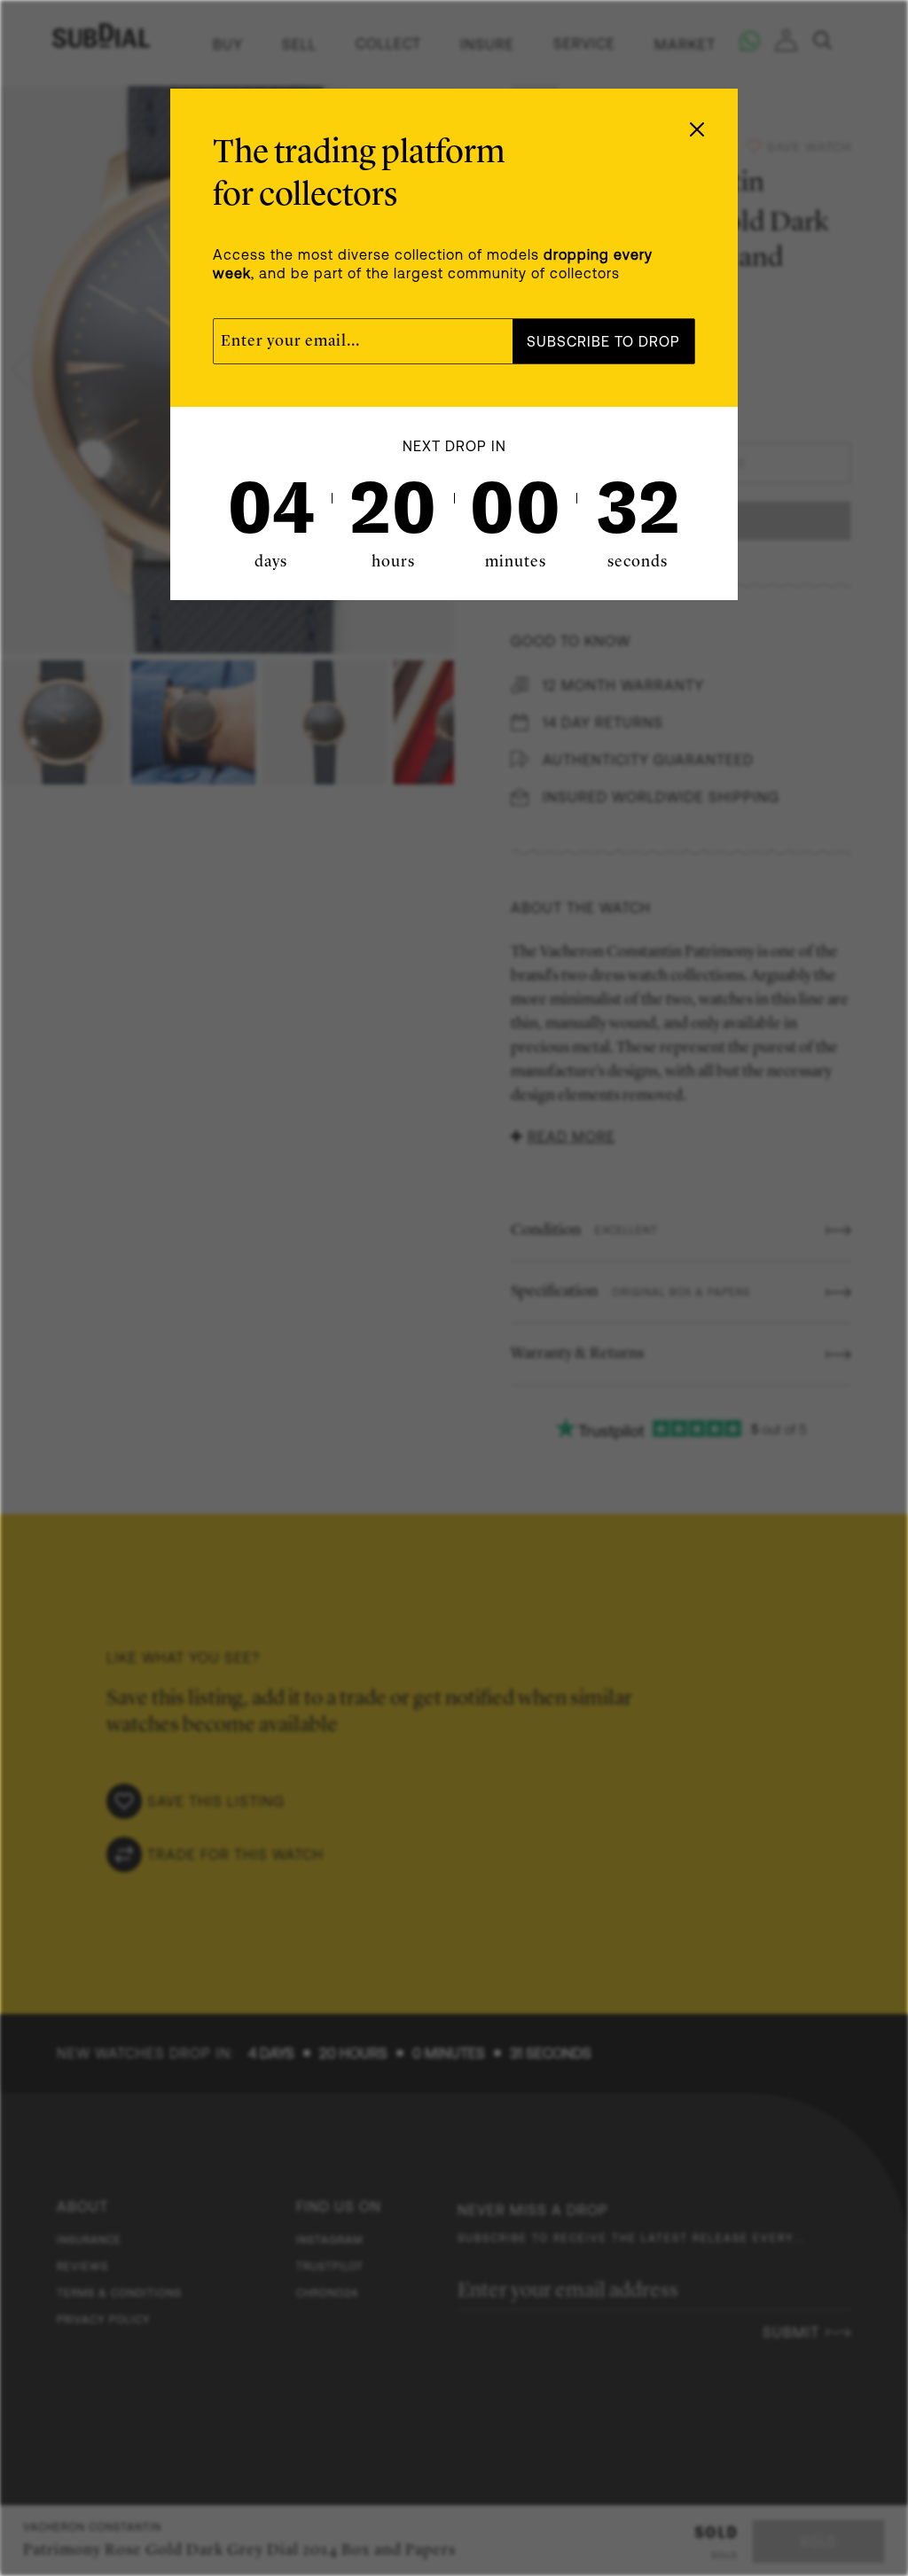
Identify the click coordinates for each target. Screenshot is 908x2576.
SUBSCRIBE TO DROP (603, 341)
